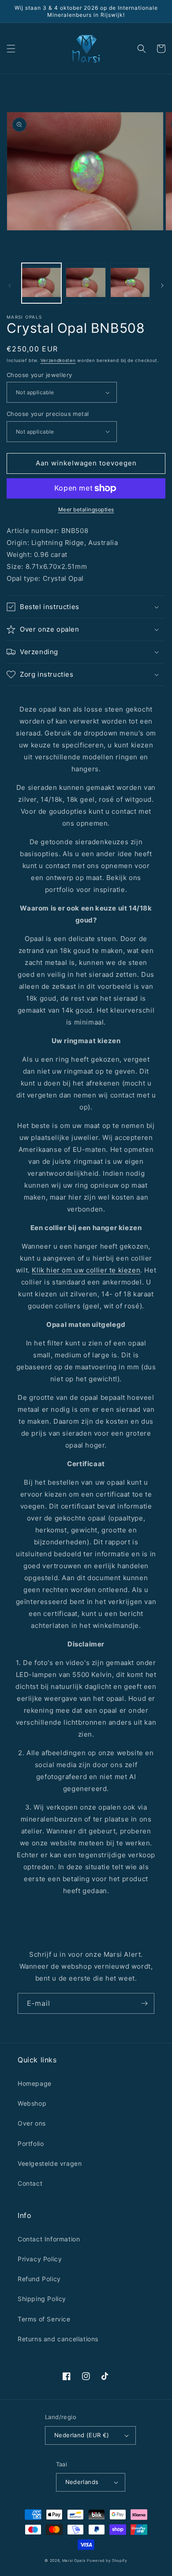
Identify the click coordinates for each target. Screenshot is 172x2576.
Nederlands (82, 2482)
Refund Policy (39, 2279)
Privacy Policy (40, 2259)
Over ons (32, 2123)
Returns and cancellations (58, 2339)
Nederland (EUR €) (82, 2435)
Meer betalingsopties (86, 509)
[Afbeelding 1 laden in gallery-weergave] (41, 283)
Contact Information (49, 2239)
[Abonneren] (144, 2003)
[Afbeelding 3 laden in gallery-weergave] (130, 283)
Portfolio (31, 2143)
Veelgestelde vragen (50, 2163)
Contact (30, 2183)
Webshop (32, 2103)
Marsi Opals (74, 2561)
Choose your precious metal (48, 414)
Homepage (35, 2083)
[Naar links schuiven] (10, 286)
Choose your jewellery (39, 375)
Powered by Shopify (107, 2561)
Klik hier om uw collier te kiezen (86, 1270)
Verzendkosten (58, 360)
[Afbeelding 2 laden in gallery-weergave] (86, 283)
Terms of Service (44, 2319)
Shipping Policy (42, 2299)
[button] (11, 49)
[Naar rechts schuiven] (162, 286)
